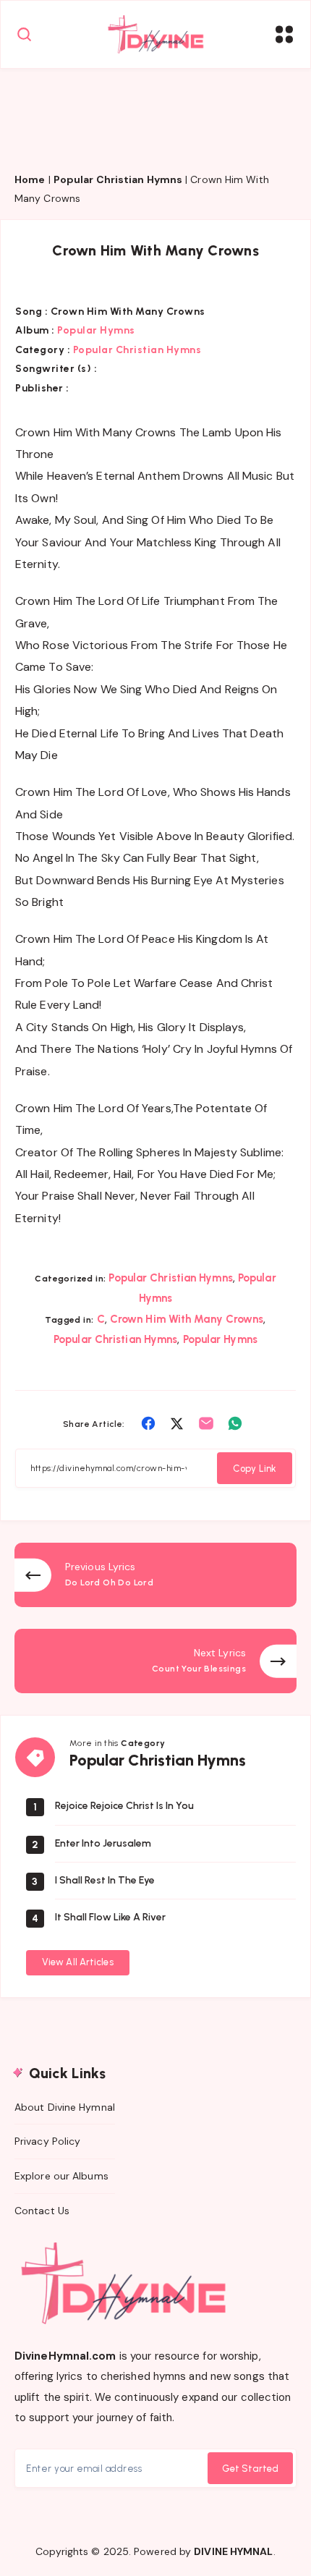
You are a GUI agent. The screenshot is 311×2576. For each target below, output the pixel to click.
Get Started (250, 2469)
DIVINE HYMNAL (233, 2551)
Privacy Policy (47, 2141)
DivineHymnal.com (65, 2356)
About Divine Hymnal (65, 2107)
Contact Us (42, 2211)
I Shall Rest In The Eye (105, 1880)
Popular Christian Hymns (118, 179)
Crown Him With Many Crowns (187, 1319)
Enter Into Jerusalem (103, 1843)
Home (30, 179)
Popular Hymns (96, 330)
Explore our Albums (61, 2176)
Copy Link (255, 1469)
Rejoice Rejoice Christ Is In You (124, 1806)
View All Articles (78, 1962)
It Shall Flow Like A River (110, 1917)
